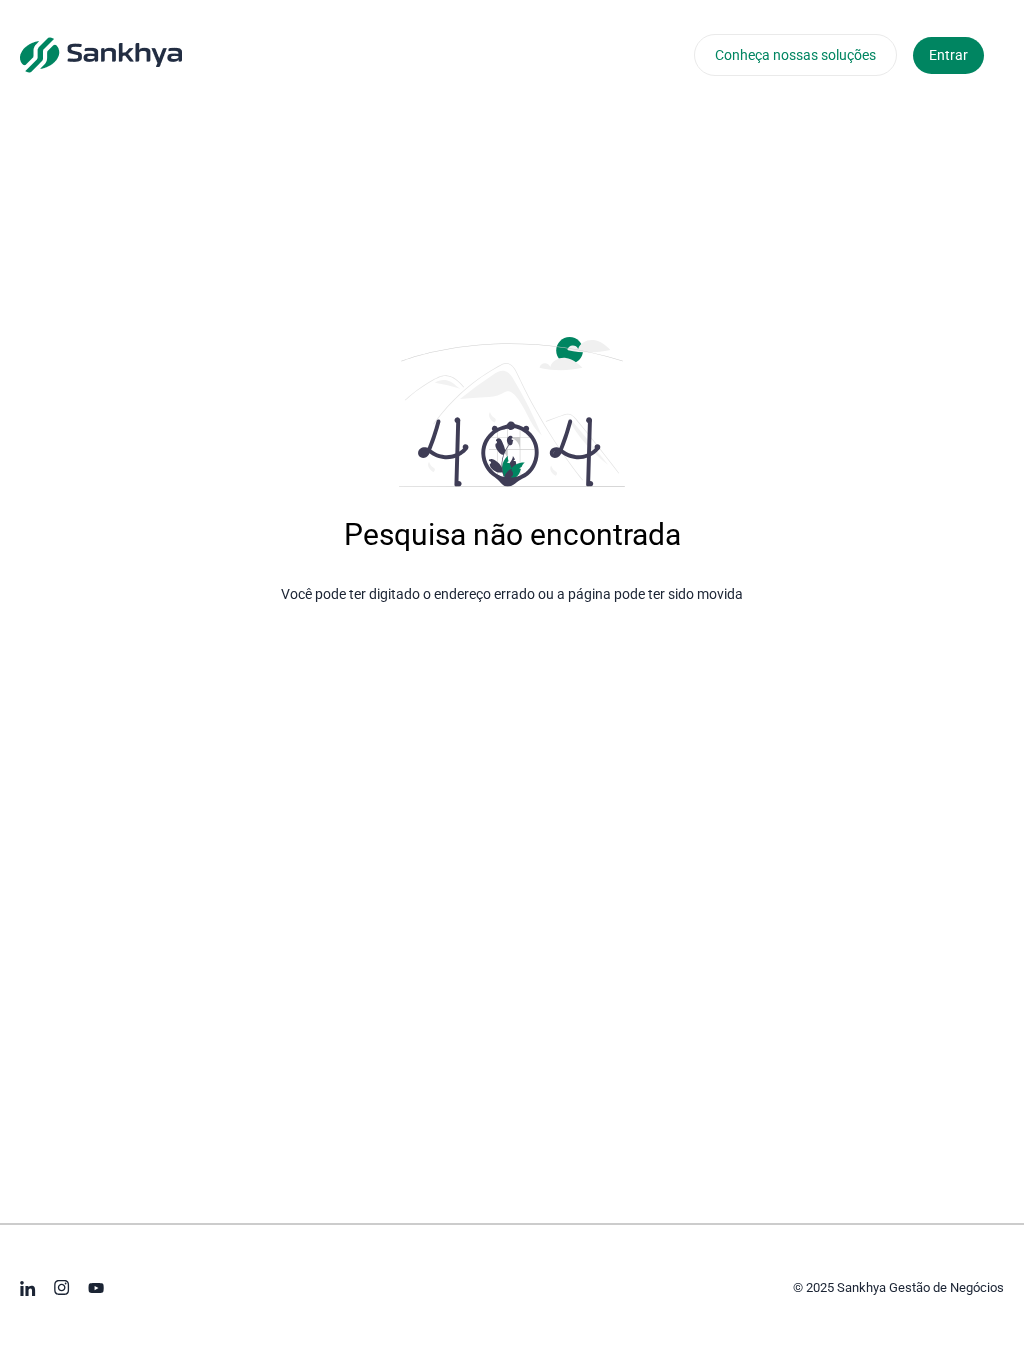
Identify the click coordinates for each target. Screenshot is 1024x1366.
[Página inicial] (101, 54)
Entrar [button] (948, 55)
